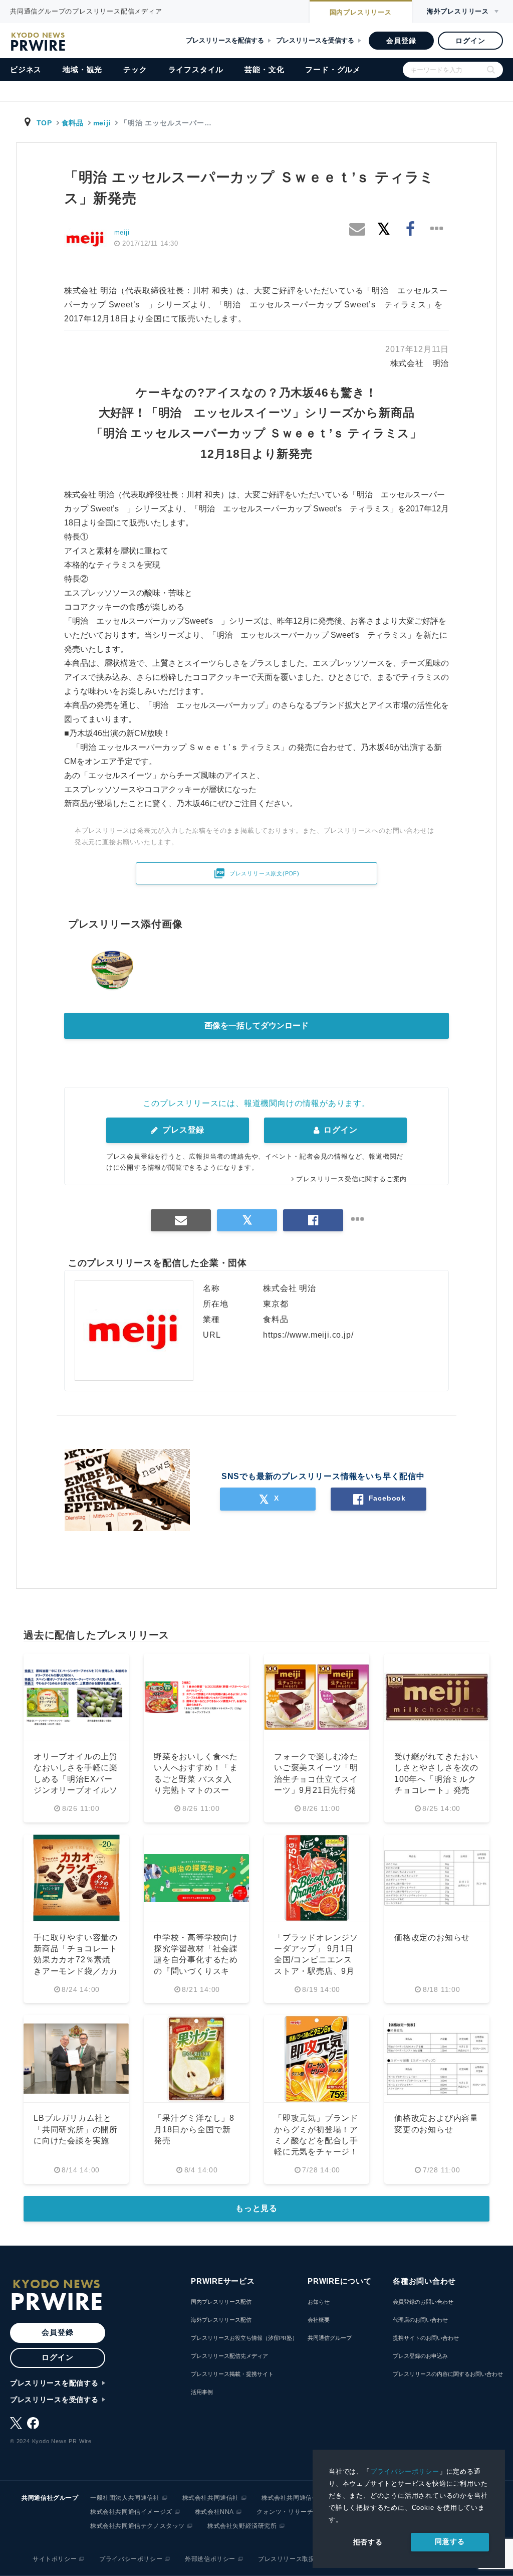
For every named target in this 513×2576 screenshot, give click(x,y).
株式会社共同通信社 (211, 2498)
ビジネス (26, 69)
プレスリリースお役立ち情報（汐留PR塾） (244, 2338)
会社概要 (319, 2320)
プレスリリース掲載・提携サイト (232, 2374)
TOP (44, 123)
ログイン (470, 41)
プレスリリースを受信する (315, 40)
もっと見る (256, 2208)
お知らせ (319, 2302)
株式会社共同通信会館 (293, 2498)
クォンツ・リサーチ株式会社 (298, 2512)
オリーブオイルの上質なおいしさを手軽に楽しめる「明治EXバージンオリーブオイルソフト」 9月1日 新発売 (76, 1779)
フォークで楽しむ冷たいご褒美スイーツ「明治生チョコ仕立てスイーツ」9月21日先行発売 (316, 1779)
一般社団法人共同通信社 (125, 2498)
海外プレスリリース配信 (221, 2320)
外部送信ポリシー (210, 2559)
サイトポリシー (55, 2559)
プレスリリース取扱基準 (293, 2559)
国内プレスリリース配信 (221, 2302)
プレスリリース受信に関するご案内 (351, 1179)
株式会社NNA (214, 2512)
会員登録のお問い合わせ (423, 2302)
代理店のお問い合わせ (420, 2320)
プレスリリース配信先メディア (229, 2356)
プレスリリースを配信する (225, 40)
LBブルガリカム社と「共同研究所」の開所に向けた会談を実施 (76, 2129)
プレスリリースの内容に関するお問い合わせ (448, 2374)
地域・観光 (82, 69)
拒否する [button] (368, 2542)
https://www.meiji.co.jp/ (308, 1335)
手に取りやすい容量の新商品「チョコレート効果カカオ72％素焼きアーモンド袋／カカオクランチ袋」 (76, 1960)
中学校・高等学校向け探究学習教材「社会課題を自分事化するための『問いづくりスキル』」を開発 (196, 1960)
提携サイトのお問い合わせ (426, 2338)
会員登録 (401, 41)
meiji (102, 123)
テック (135, 69)
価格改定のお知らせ (432, 1938)
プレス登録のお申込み (420, 2356)
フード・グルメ (333, 69)
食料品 (73, 123)
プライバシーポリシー (405, 2471)
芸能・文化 (264, 69)
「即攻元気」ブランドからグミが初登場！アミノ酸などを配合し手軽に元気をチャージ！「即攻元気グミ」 (316, 2141)
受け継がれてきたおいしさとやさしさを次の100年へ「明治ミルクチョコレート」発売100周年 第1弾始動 (436, 1779)
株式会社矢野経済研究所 (242, 2526)
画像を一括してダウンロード (256, 1026)
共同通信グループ (330, 2338)
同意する (450, 2541)
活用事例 (202, 2392)
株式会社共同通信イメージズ (131, 2512)
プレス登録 (182, 1130)
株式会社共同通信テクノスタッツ (138, 2526)
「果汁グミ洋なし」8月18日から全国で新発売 (194, 2129)
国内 (361, 12)
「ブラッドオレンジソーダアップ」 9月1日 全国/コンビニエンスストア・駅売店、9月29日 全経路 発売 (316, 1960)
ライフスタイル (196, 69)
